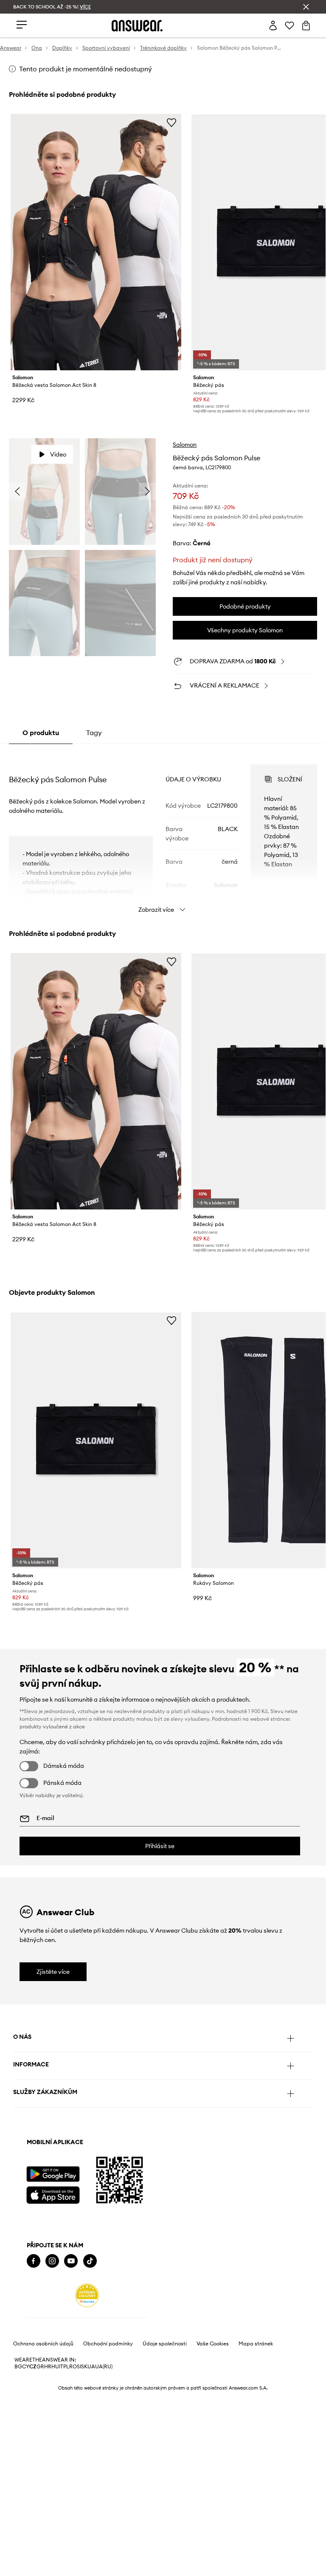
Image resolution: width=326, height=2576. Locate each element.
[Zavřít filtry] (306, 7)
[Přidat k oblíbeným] (171, 122)
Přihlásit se (160, 1846)
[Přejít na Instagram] (52, 2261)
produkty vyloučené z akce (52, 1726)
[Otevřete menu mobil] (22, 25)
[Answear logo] (137, 26)
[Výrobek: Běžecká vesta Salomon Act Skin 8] (96, 242)
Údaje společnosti (165, 2344)
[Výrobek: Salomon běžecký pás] (96, 1440)
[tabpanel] (163, 831)
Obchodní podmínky (108, 2344)
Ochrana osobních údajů (43, 2344)
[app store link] (53, 2194)
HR (48, 2367)
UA (91, 2367)
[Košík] (306, 25)
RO (73, 2367)
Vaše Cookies (213, 2344)
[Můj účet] (273, 25)
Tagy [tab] (94, 733)
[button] (44, 492)
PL (66, 2367)
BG (18, 2367)
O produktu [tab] (41, 733)
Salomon (185, 445)
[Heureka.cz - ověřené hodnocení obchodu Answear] (87, 2295)
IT (61, 2367)
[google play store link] (53, 2174)
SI (79, 2367)
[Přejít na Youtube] (71, 2261)
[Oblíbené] (289, 25)
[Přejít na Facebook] (34, 2261)
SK (84, 2367)
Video (58, 454)
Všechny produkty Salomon (245, 630)
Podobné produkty (245, 606)
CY (26, 2367)
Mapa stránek (256, 2344)
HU (55, 2367)
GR (40, 2367)
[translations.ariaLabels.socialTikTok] (90, 2261)
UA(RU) (104, 2367)
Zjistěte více (53, 1972)
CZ (33, 2367)
